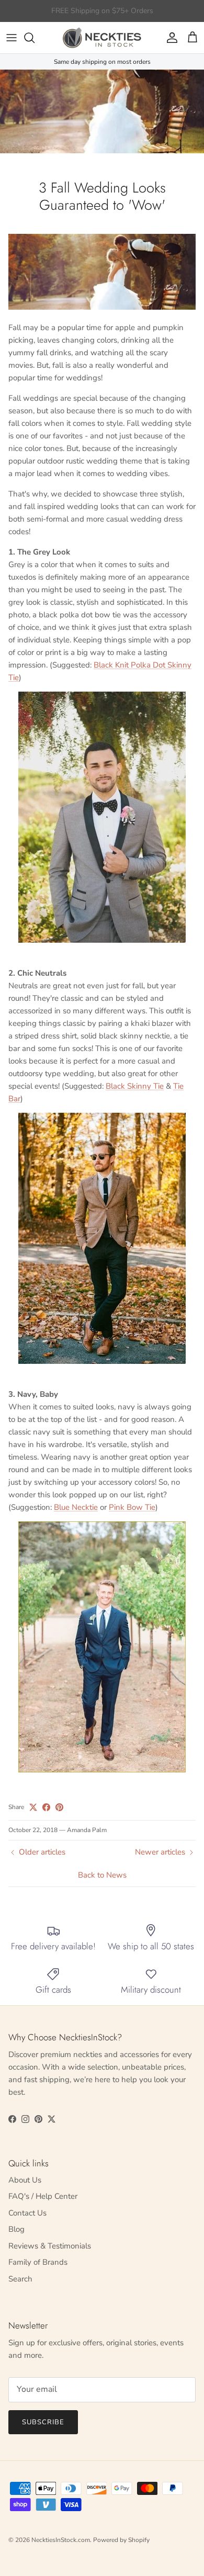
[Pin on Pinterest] (59, 1807)
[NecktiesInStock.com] (102, 38)
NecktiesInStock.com (61, 2540)
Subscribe (43, 2422)
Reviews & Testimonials (50, 2246)
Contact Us (27, 2213)
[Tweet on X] (33, 1807)
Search (20, 2279)
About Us (25, 2180)
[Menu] (12, 38)
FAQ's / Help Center (43, 2196)
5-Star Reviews (122, 11)
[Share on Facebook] (46, 1807)
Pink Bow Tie (132, 1507)
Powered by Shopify (121, 2540)
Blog (16, 2229)
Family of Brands (38, 2262)
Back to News (102, 1875)
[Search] (35, 38)
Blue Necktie (76, 1507)
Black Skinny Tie (135, 1086)
